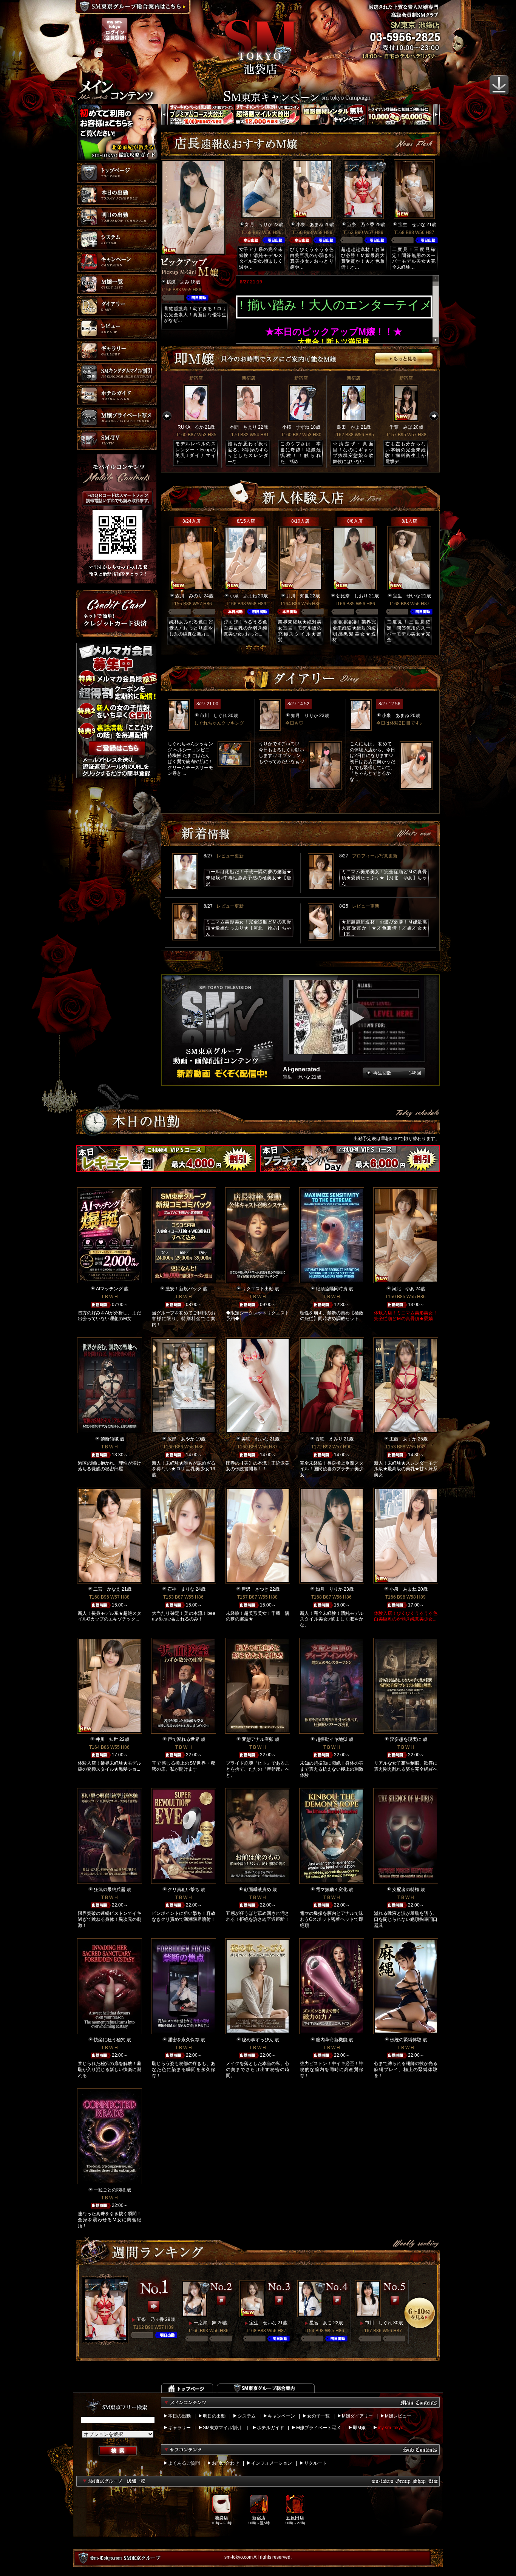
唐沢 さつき (255, 1589)
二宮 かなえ (107, 1589)
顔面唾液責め (258, 1890)
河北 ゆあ (403, 1289)
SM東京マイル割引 (222, 2428)
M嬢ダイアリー (357, 2416)
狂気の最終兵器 (110, 1890)
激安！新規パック (184, 1289)
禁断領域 (110, 1439)
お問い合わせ (226, 2463)
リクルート (315, 2463)
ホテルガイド (270, 2428)
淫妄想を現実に (406, 1739)
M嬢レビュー (398, 2416)
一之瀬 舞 (205, 2323)
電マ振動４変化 (332, 1890)
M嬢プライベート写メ (318, 2428)
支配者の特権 (406, 1890)
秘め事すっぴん (258, 2040)
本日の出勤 (179, 2416)
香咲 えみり (329, 1439)
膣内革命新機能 (332, 2040)
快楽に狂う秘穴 (110, 2040)
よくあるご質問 (184, 2463)
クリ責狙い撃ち (184, 1890)
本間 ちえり (243, 427)
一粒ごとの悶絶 (110, 2190)
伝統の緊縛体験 (406, 2040)
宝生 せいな (412, 225)
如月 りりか (259, 225)
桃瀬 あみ (178, 282)
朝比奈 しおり (352, 596)
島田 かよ (348, 427)
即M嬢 (359, 2428)
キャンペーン (281, 2416)
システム (247, 2416)
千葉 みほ (401, 427)
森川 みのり (189, 596)
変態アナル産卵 (258, 1739)
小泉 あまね (310, 225)
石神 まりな (181, 1589)
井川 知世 (298, 596)
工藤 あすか (403, 1439)
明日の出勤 (214, 2416)
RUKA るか (191, 427)
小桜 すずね (296, 427)
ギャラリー (179, 2428)
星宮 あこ (321, 2323)
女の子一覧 (318, 2416)
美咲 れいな (255, 1439)
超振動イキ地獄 (332, 1739)
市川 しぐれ (213, 716)
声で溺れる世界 (184, 1739)
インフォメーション (272, 2463)
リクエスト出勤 (258, 1289)
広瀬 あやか (181, 1439)
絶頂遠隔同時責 (332, 1289)
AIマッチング (109, 1289)
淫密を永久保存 (184, 2040)
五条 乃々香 (361, 225)
